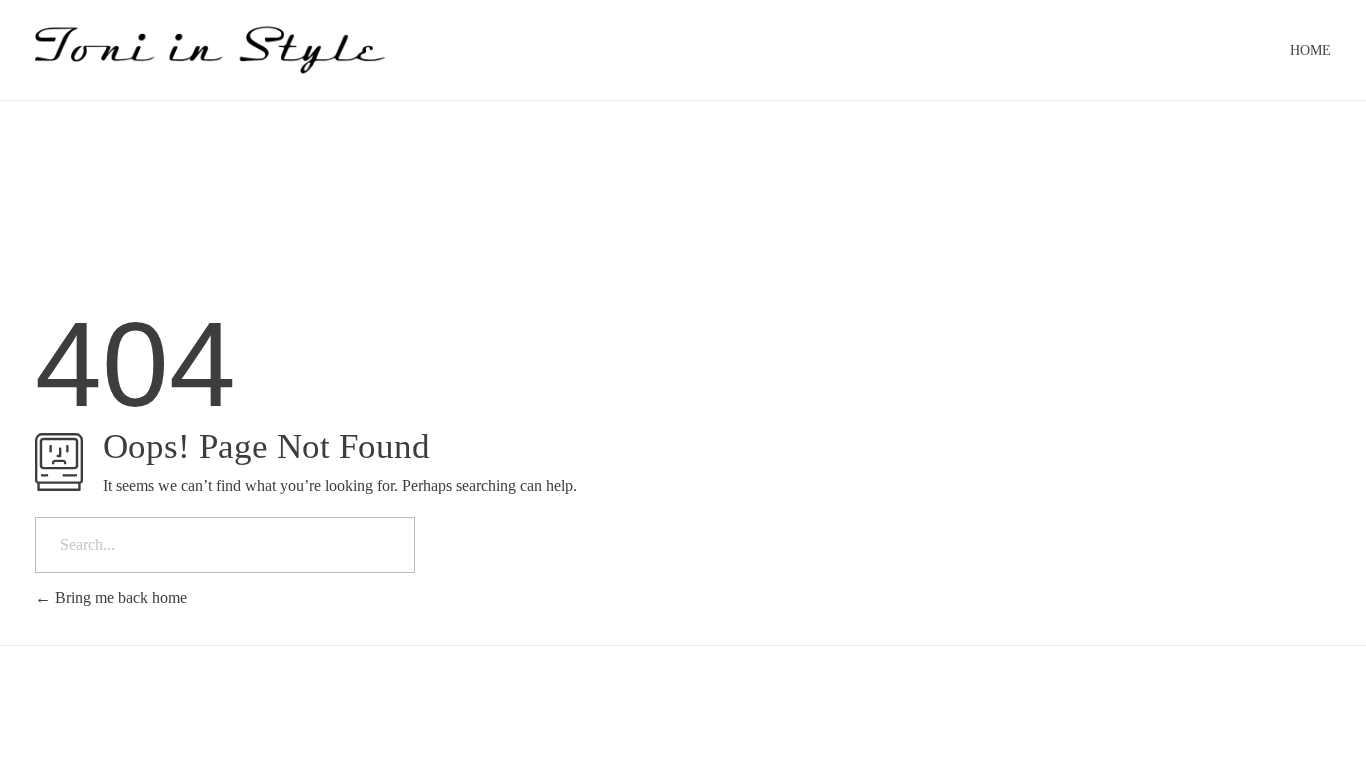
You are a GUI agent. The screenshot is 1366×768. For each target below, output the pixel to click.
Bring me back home (119, 597)
